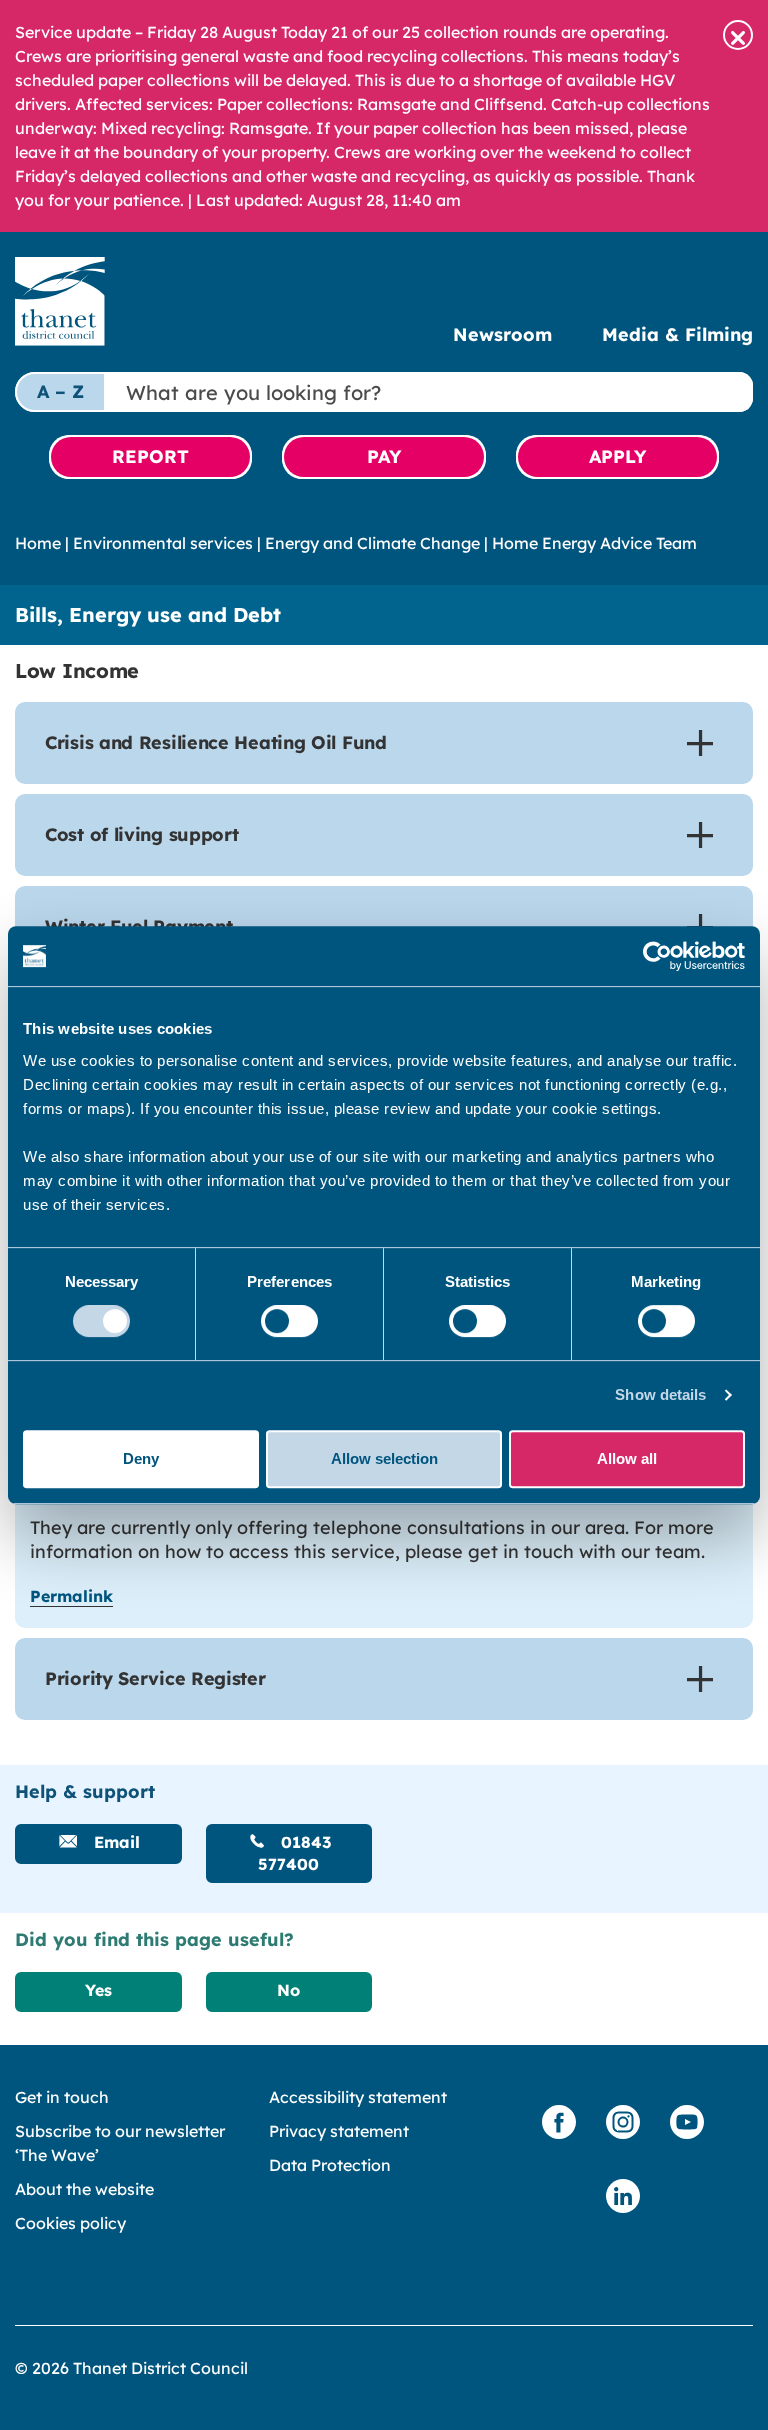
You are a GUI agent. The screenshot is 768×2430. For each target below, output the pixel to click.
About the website (84, 2189)
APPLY (617, 456)
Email (114, 1842)
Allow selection (384, 1458)
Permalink (71, 1596)
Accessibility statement (358, 2097)
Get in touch (62, 2097)
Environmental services (163, 543)
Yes (98, 1990)
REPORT (150, 456)
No (288, 1990)
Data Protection (330, 2165)
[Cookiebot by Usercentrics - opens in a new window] (657, 956)
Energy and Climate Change (372, 543)
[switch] (289, 1321)
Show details (660, 1394)
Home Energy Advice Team (594, 543)
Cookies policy (70, 2223)
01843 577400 (294, 1853)
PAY (384, 456)
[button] (738, 35)
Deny (141, 1458)
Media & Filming (677, 334)
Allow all (627, 1458)
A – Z (60, 391)
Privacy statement (339, 2131)
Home (38, 543)
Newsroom (502, 334)
